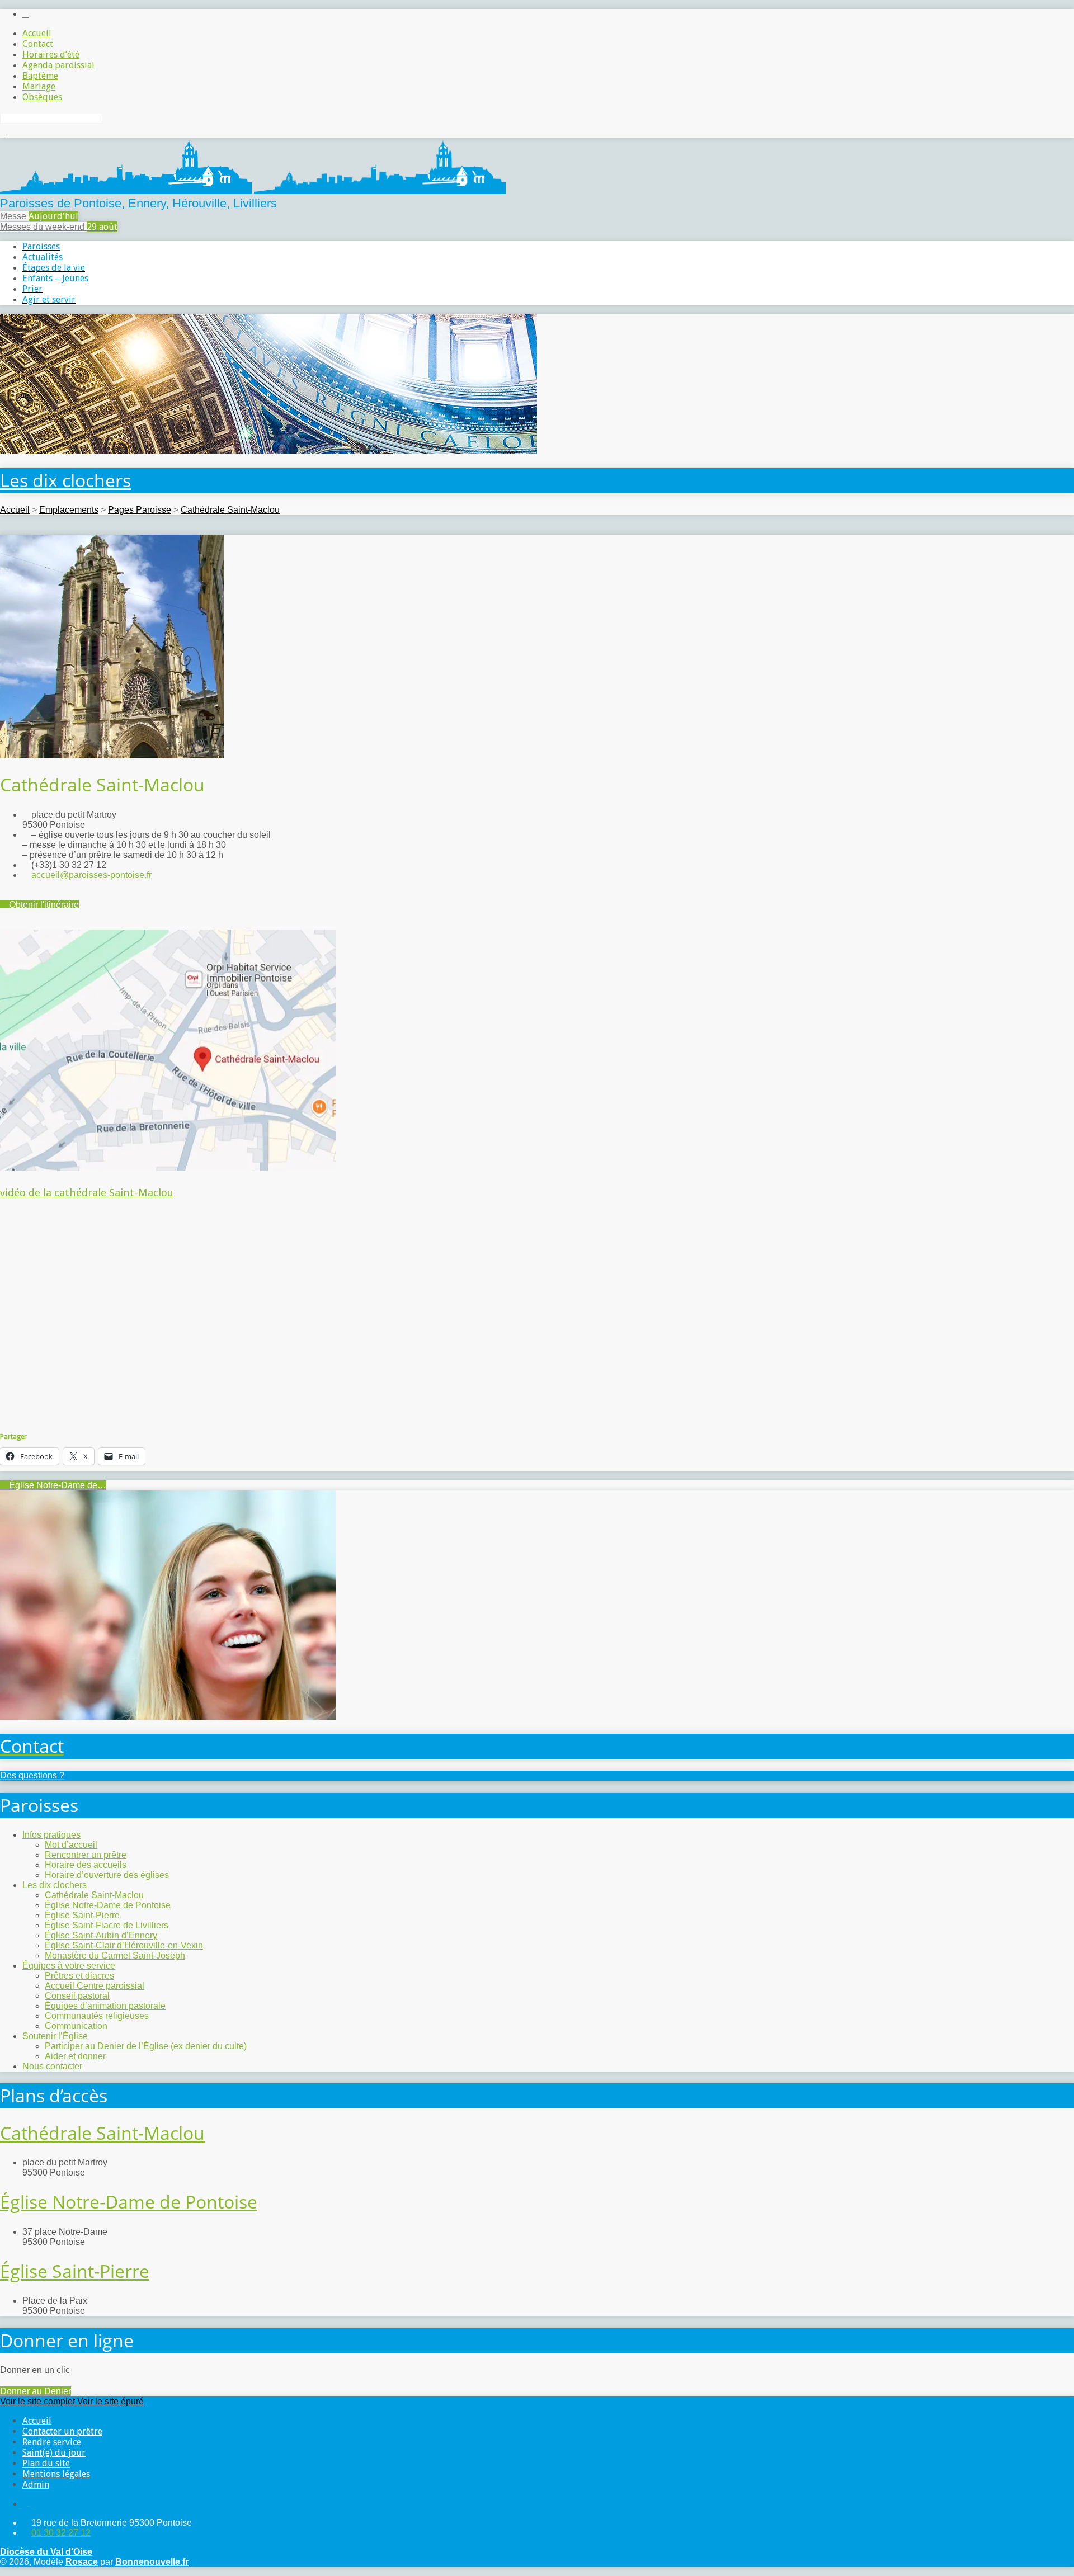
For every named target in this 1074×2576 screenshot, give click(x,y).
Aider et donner (75, 2056)
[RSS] (26, 14)
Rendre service (52, 2442)
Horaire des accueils (86, 1865)
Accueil (37, 33)
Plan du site (46, 2463)
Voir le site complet (39, 2401)
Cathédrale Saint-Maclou (230, 510)
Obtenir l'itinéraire (43, 905)
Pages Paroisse (140, 510)
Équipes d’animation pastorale (105, 2006)
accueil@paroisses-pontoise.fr (91, 875)
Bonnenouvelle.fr (152, 2562)
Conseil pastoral (77, 1996)
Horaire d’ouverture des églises (107, 1875)
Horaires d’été (51, 55)
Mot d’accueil (71, 1845)
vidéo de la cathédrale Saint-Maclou (87, 1193)
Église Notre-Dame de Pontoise (108, 1905)
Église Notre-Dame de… (56, 1485)
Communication (76, 2026)
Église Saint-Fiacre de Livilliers (107, 1925)
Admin (36, 2485)
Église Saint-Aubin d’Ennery (101, 1935)
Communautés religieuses (97, 2016)
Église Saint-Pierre (82, 1915)
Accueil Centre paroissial (95, 1986)
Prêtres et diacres (79, 1976)
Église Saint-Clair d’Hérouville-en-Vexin (124, 1945)
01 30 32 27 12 (61, 2533)
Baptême (40, 76)
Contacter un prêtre (62, 2431)
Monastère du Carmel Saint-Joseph (115, 1955)
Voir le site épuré (110, 2401)
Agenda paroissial (58, 65)
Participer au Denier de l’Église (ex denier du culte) (146, 2046)
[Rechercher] (3, 131)
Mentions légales (56, 2474)
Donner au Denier (36, 2391)
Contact (38, 44)
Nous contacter (52, 2066)
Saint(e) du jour (54, 2453)
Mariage (39, 86)
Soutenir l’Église (55, 2036)
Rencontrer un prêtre (86, 1855)
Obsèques (42, 97)
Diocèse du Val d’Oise (46, 2552)
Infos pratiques (51, 1835)
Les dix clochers (65, 480)
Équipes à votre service (69, 1966)
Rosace (82, 2562)
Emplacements (69, 510)
